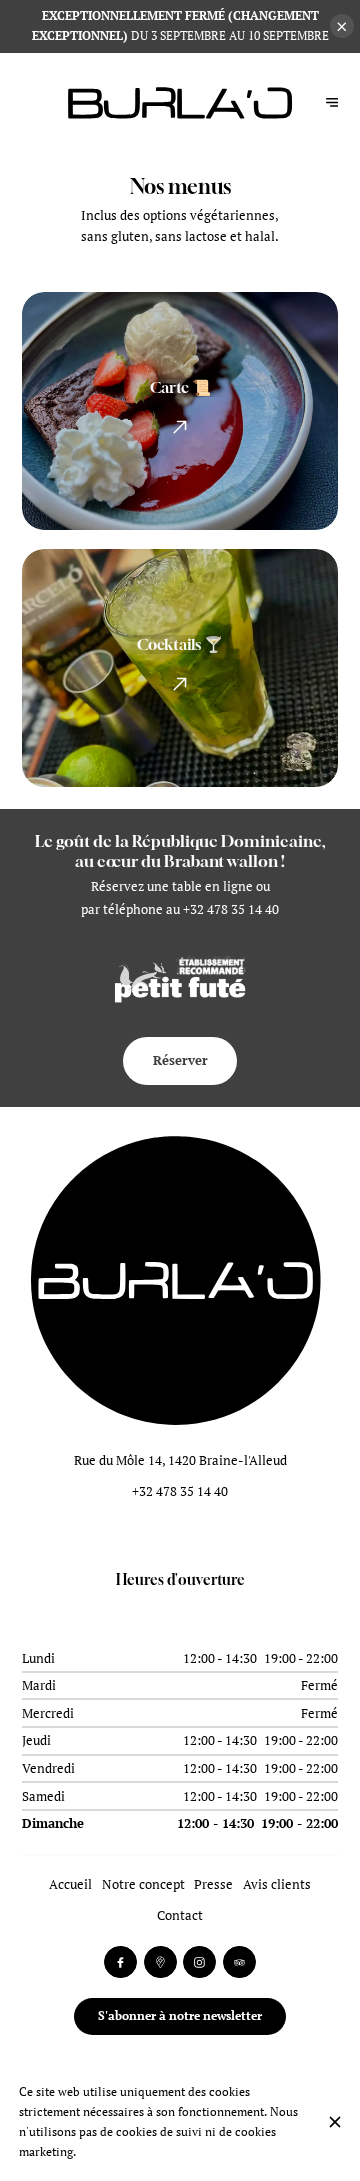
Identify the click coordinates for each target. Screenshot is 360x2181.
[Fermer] (334, 2122)
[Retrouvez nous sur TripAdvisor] (239, 1962)
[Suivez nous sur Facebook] (120, 1962)
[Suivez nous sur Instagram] (199, 1962)
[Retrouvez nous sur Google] (160, 1962)
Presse (213, 1884)
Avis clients (277, 1884)
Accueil (70, 1884)
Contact (180, 1915)
